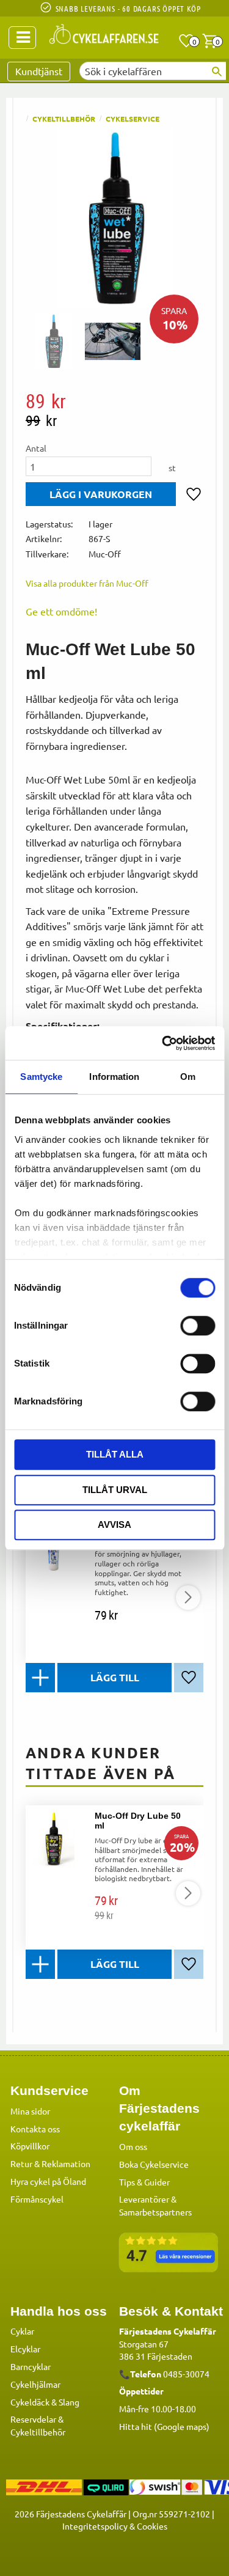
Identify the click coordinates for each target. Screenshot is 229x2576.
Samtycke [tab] (41, 1077)
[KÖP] (101, 494)
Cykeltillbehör (38, 2432)
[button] (186, 41)
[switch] (198, 1326)
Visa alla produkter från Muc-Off (87, 583)
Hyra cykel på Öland (48, 2181)
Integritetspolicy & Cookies (115, 2526)
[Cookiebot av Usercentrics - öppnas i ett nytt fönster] (163, 1043)
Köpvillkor (30, 2146)
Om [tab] (188, 1077)
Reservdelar (33, 2419)
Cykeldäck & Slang (45, 2402)
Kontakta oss (35, 2129)
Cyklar (22, 2331)
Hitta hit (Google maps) (164, 2426)
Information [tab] (114, 1077)
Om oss (133, 2146)
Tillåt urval (115, 1490)
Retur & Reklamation (50, 2163)
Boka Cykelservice (154, 2164)
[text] (114, 401)
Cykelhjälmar (35, 2384)
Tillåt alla (115, 1454)
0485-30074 (186, 2374)
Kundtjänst (39, 71)
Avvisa (114, 1525)
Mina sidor (30, 2111)
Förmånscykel (37, 2199)
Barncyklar (31, 2366)
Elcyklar (25, 2349)
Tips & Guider (144, 2182)
